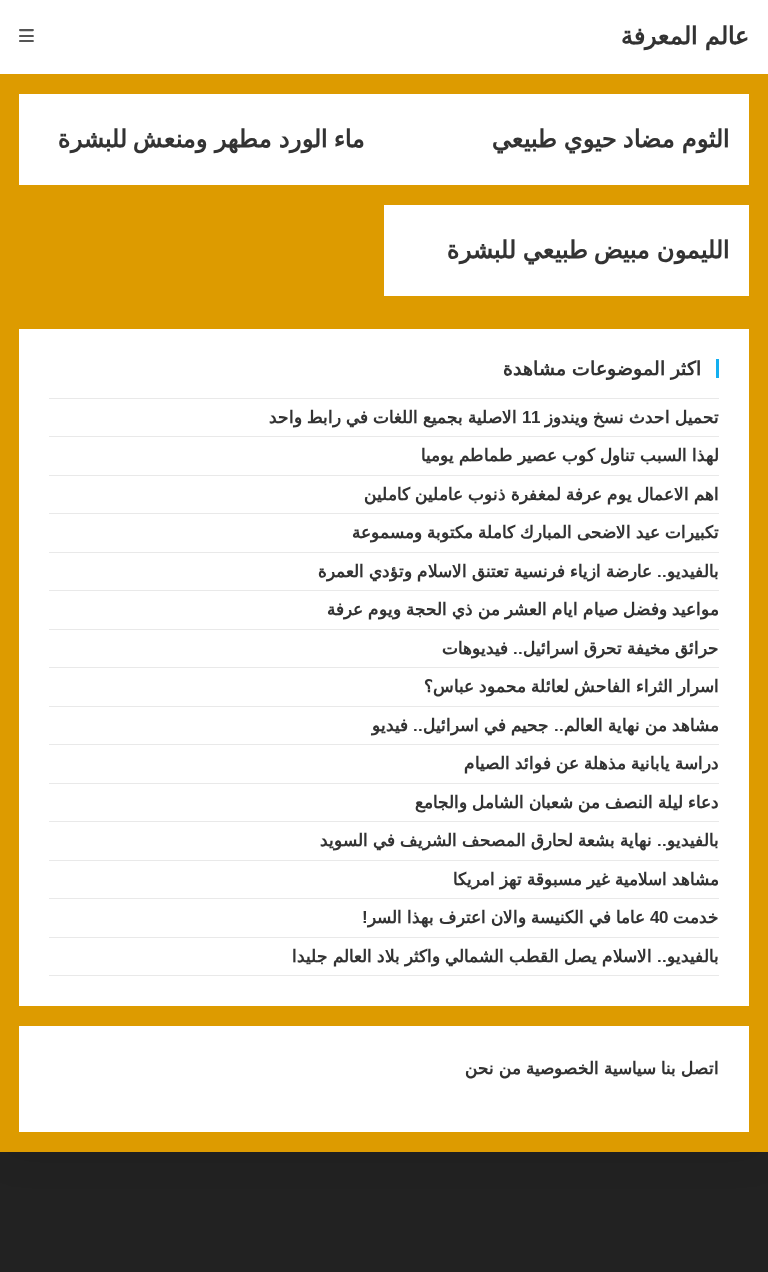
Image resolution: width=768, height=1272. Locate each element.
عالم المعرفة (685, 35)
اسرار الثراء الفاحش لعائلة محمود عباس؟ (571, 686)
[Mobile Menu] (27, 36)
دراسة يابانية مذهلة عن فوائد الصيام (591, 763)
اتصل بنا (687, 1068)
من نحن (493, 1068)
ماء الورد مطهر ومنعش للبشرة (211, 139)
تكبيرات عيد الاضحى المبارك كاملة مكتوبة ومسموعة (535, 532)
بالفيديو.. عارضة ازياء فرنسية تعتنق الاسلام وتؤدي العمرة (518, 571)
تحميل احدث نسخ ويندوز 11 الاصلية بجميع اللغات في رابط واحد (494, 417)
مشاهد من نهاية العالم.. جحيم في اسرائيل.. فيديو (545, 725)
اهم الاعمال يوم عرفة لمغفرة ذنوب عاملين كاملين (541, 494)
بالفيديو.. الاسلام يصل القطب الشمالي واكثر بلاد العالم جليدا (505, 956)
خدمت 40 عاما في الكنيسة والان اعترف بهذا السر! (540, 917)
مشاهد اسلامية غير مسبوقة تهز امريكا (586, 879)
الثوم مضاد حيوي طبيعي (611, 139)
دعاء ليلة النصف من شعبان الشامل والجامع (567, 802)
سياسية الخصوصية (588, 1068)
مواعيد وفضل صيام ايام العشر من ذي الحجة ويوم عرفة (523, 609)
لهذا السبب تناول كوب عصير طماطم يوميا (570, 455)
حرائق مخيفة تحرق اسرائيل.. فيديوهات (580, 648)
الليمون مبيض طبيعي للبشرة (588, 250)
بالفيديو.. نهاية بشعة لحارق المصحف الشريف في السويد (519, 840)
